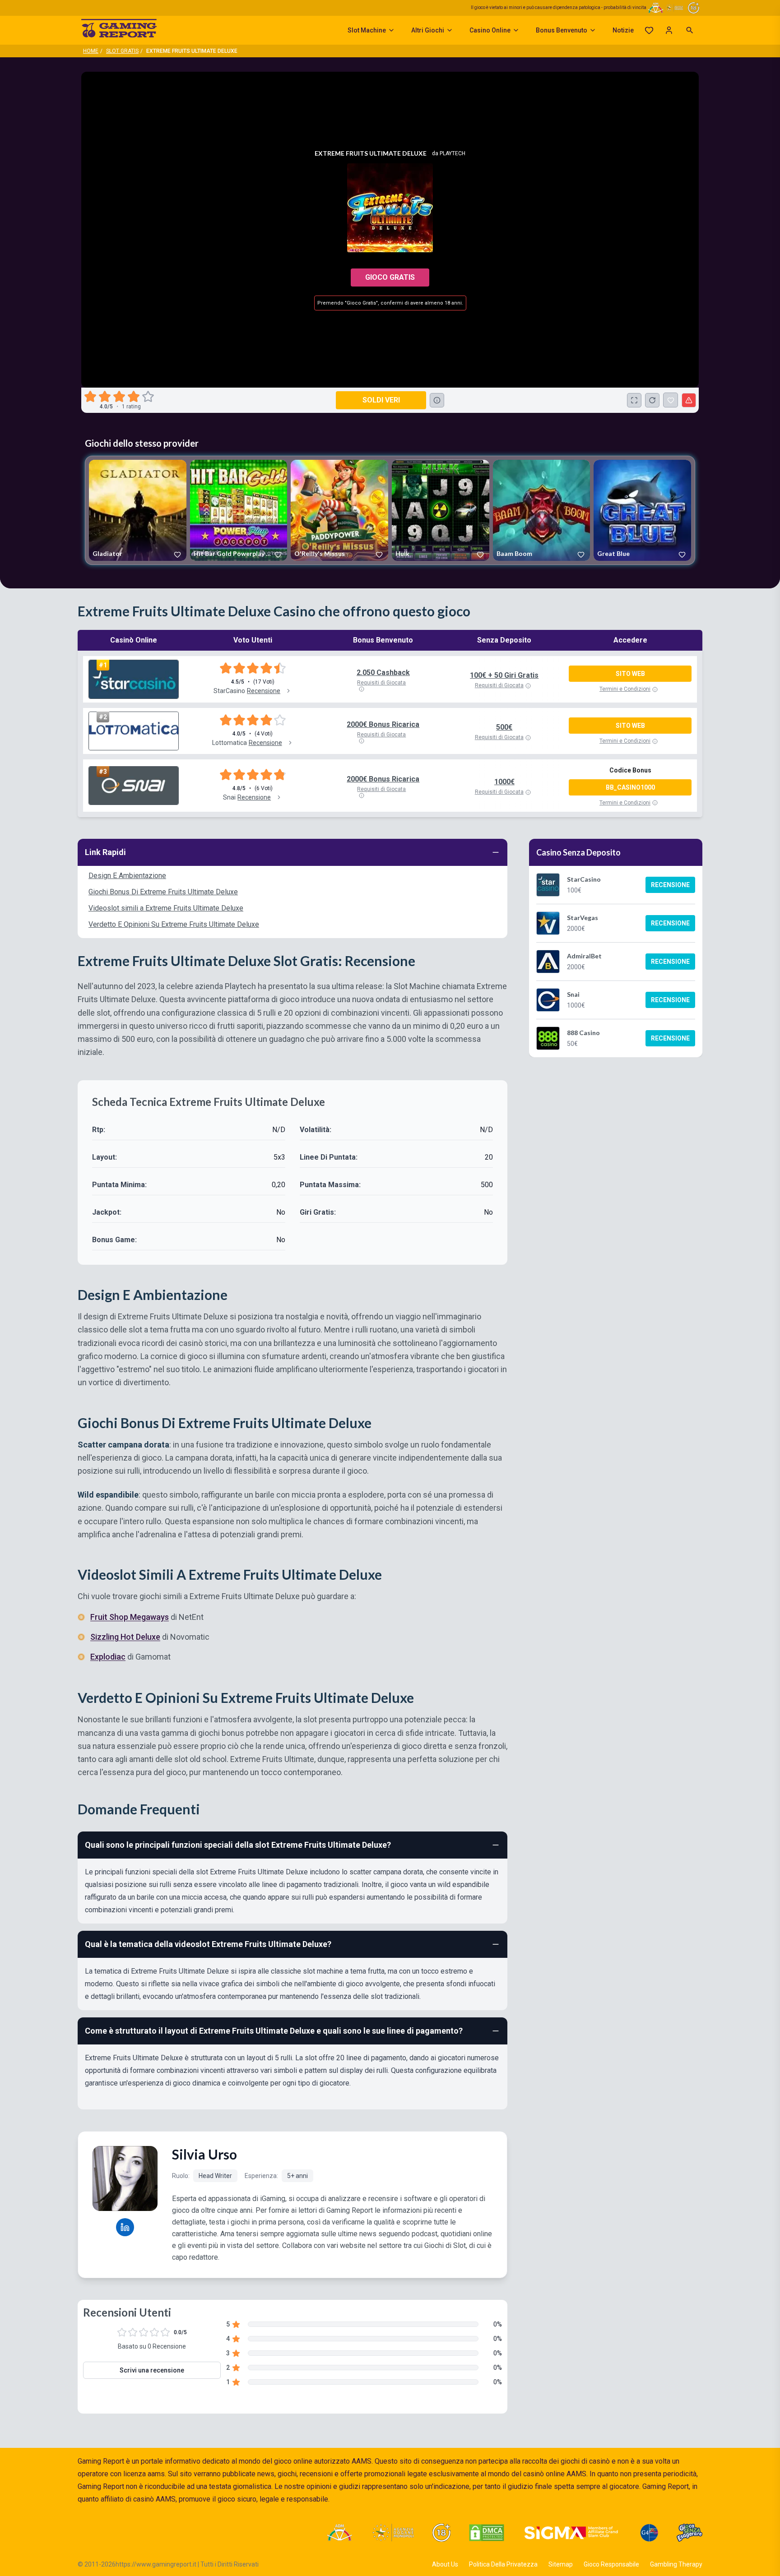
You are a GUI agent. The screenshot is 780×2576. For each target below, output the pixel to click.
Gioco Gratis (390, 277)
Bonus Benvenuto (562, 30)
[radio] (91, 397)
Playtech (453, 153)
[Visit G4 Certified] (649, 2533)
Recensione (670, 885)
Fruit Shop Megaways (130, 1617)
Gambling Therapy (676, 2564)
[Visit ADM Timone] (339, 2533)
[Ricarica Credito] (652, 400)
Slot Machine (367, 30)
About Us (445, 2564)
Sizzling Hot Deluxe (125, 1637)
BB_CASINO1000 (630, 787)
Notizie (623, 30)
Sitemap (561, 2564)
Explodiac (108, 1657)
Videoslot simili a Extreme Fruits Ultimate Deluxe (166, 908)
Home (91, 51)
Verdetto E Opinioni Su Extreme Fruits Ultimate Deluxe (174, 924)
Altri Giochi (428, 30)
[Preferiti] (649, 30)
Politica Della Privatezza (503, 2564)
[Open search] (690, 30)
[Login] (669, 30)
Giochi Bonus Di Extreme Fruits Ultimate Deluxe (163, 892)
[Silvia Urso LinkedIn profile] (125, 2227)
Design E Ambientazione (127, 876)
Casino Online (490, 30)
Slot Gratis (122, 51)
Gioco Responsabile (611, 2564)
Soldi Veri (381, 400)
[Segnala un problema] (689, 400)
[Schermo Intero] (634, 400)
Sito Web (630, 674)
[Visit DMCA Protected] (487, 2533)
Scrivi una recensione (152, 2370)
